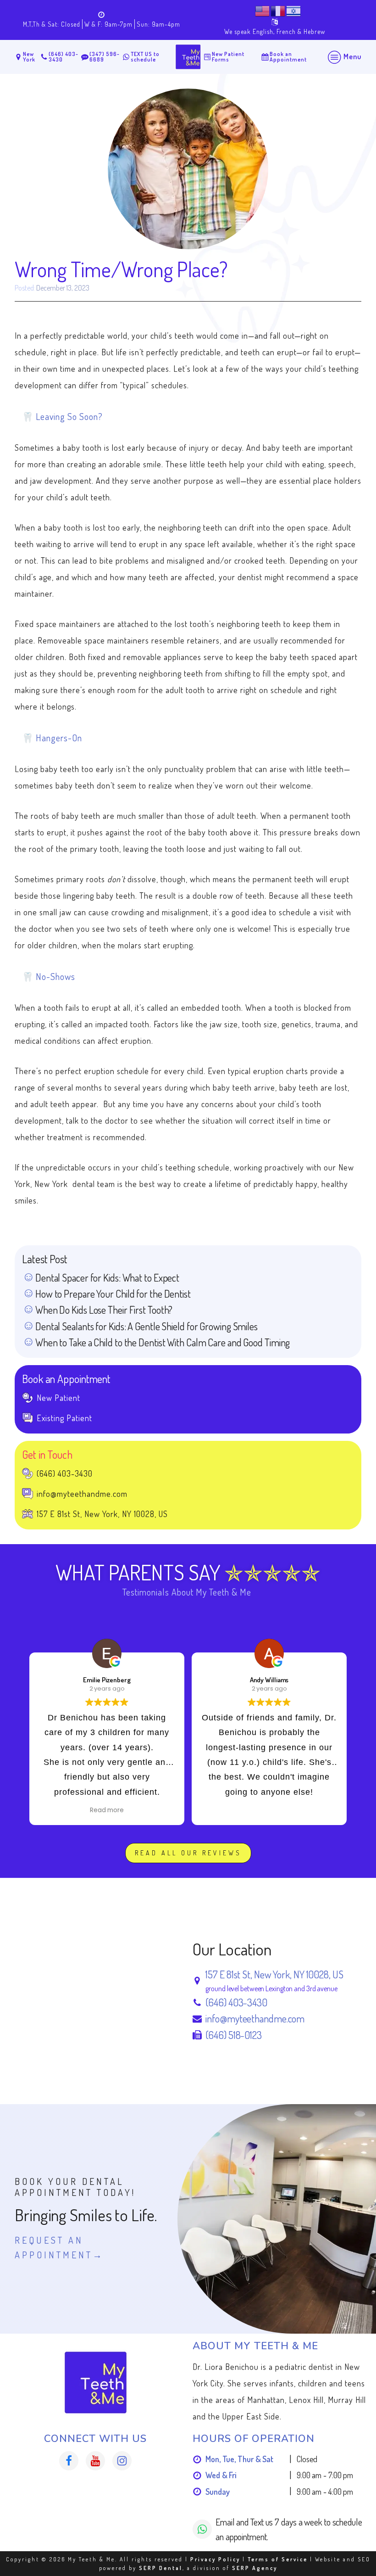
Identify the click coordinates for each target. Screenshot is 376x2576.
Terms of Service (278, 2559)
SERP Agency (255, 2568)
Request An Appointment (54, 2247)
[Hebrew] (294, 10)
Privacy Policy (215, 2559)
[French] (278, 10)
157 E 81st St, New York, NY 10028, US (274, 1974)
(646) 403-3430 (236, 2002)
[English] (263, 10)
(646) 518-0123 (234, 2035)
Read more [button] (107, 1810)
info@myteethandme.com (255, 2018)
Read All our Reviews (188, 1853)
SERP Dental (161, 2568)
